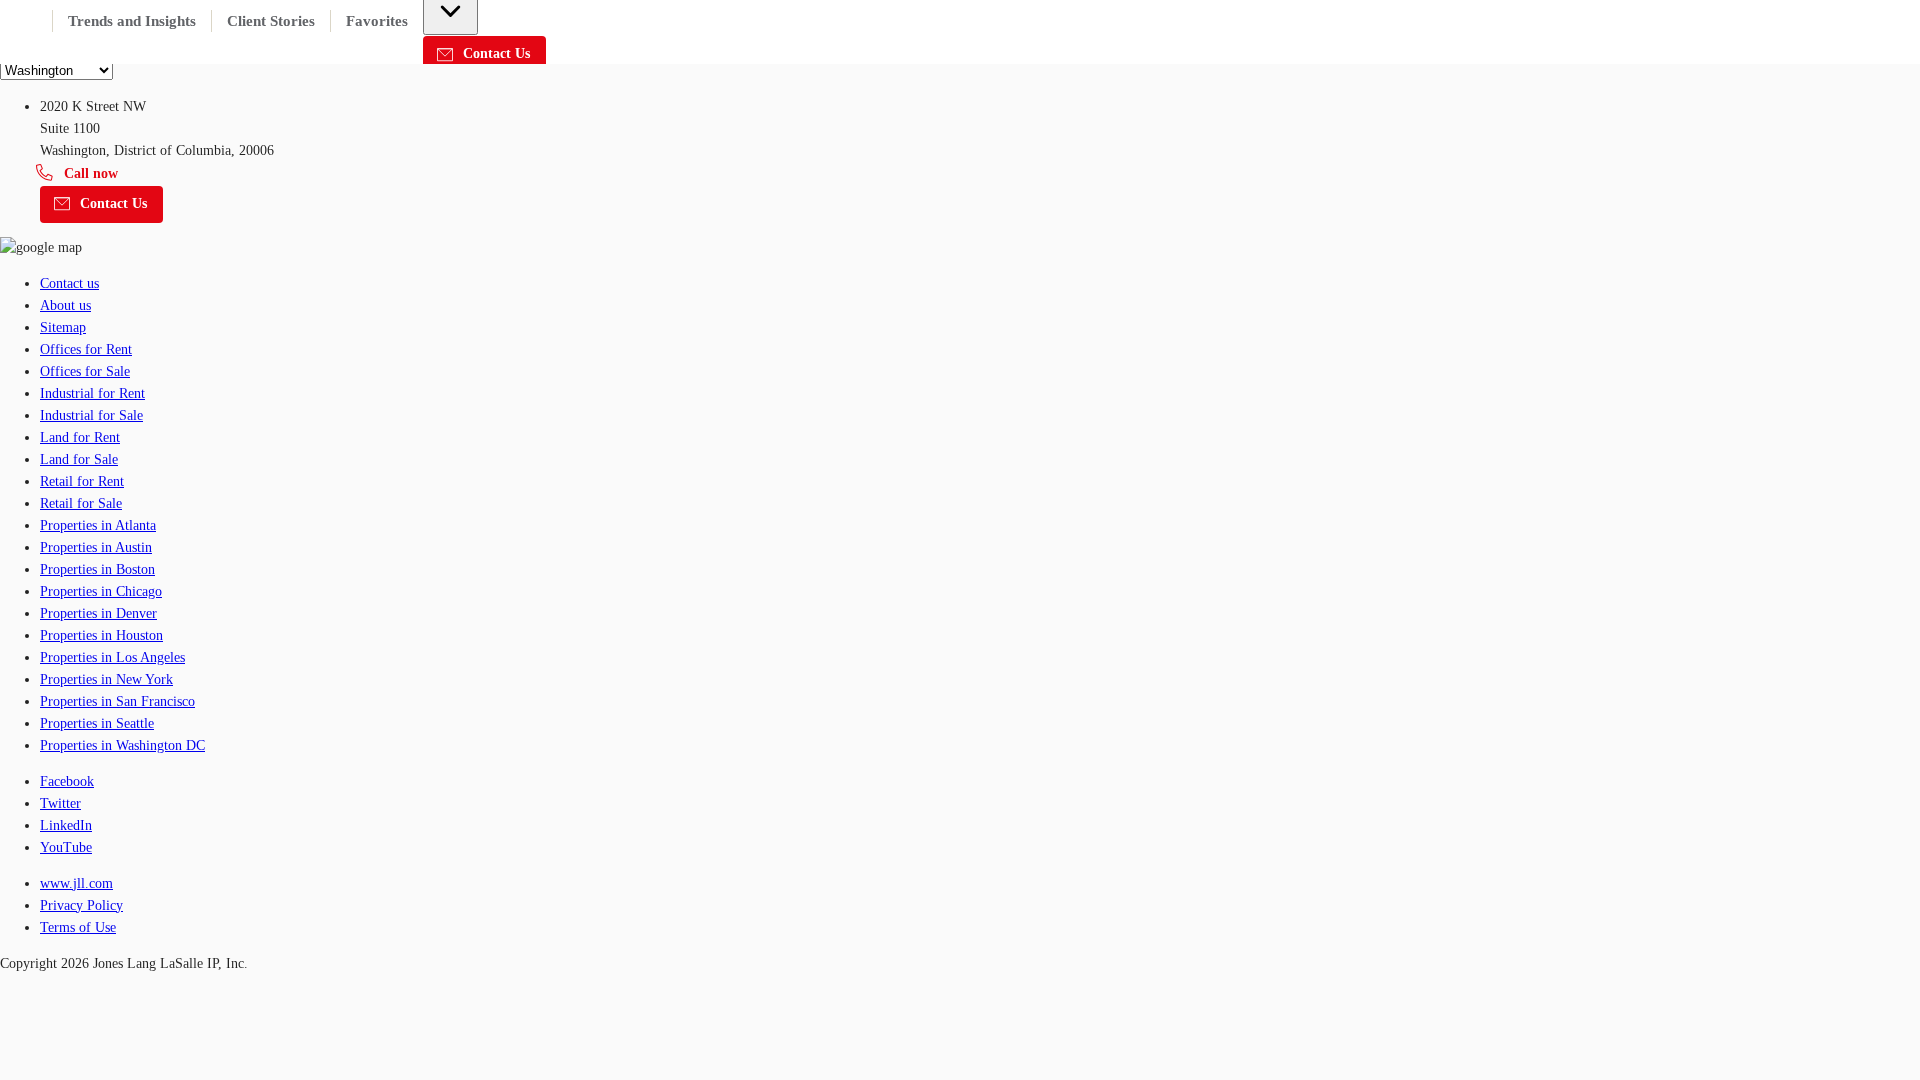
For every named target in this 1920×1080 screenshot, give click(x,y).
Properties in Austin (96, 547)
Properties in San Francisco (117, 701)
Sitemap (63, 327)
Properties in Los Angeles (112, 657)
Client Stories (271, 21)
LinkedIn (66, 825)
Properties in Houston (101, 635)
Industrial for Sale (91, 415)
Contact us (69, 283)
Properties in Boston (97, 569)
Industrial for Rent (92, 393)
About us (65, 305)
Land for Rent (80, 437)
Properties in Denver (98, 613)
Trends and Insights (132, 21)
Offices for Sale (85, 371)
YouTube (66, 847)
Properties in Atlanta (98, 525)
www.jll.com (76, 883)
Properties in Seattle (97, 723)
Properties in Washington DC (122, 745)
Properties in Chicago (101, 591)
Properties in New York (106, 679)
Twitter (60, 803)
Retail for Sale (81, 503)
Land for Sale (79, 459)
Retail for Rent (82, 481)
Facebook (67, 781)
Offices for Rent (86, 349)
